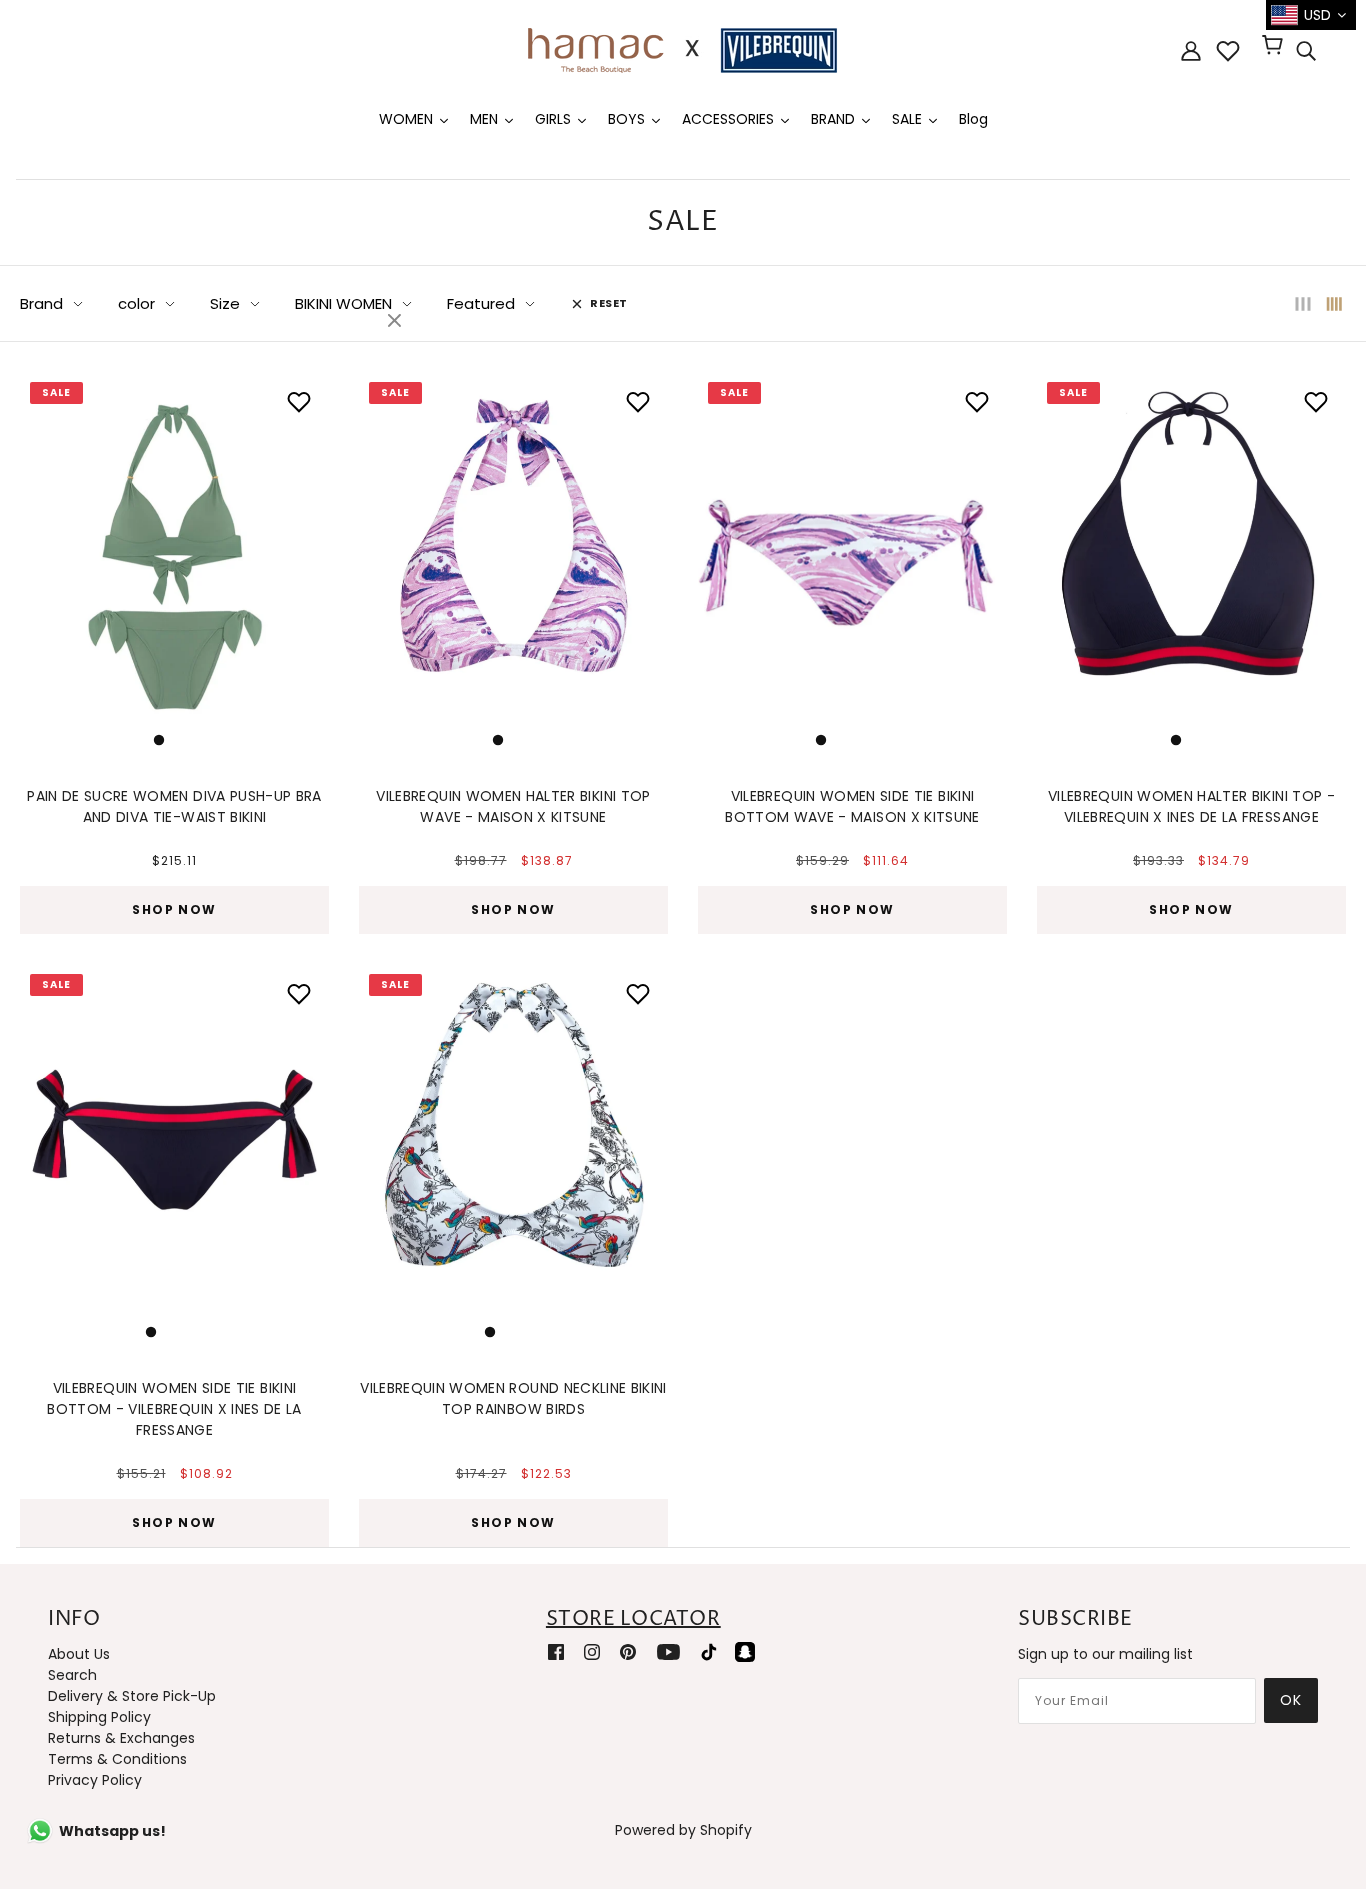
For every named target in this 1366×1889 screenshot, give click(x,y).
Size (225, 303)
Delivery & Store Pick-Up (132, 1696)
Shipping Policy (99, 1717)
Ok (1291, 1700)
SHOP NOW (174, 909)
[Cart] (1275, 47)
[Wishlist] (1228, 51)
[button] (46, 559)
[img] (1306, 51)
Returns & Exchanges (121, 1738)
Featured (481, 303)
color (136, 303)
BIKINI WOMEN (343, 303)
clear (397, 322)
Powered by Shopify (683, 1830)
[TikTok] (709, 1651)
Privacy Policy (95, 1780)
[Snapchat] (745, 1651)
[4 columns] (1335, 303)
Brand (41, 303)
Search (72, 1675)
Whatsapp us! (112, 1831)
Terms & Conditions (117, 1759)
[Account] (1191, 50)
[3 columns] (1303, 303)
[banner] (683, 49)
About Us (79, 1654)
